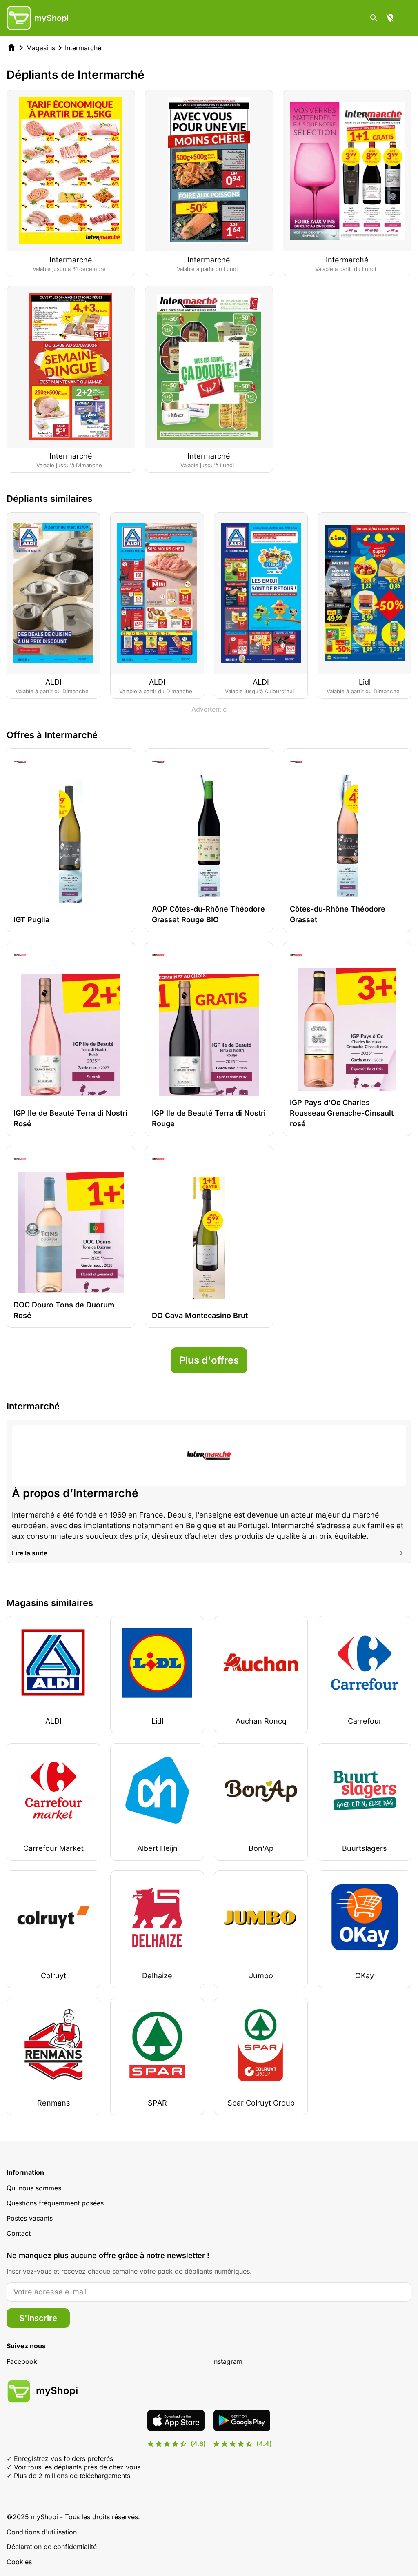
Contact (19, 2233)
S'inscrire (38, 2318)
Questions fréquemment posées (55, 2203)
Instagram (227, 2361)
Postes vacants (30, 2218)
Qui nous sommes (34, 2188)
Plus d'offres (209, 1360)
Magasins (41, 48)
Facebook (22, 2361)
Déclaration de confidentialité (52, 2547)
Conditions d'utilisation (42, 2532)
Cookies (19, 2562)
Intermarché (83, 48)
